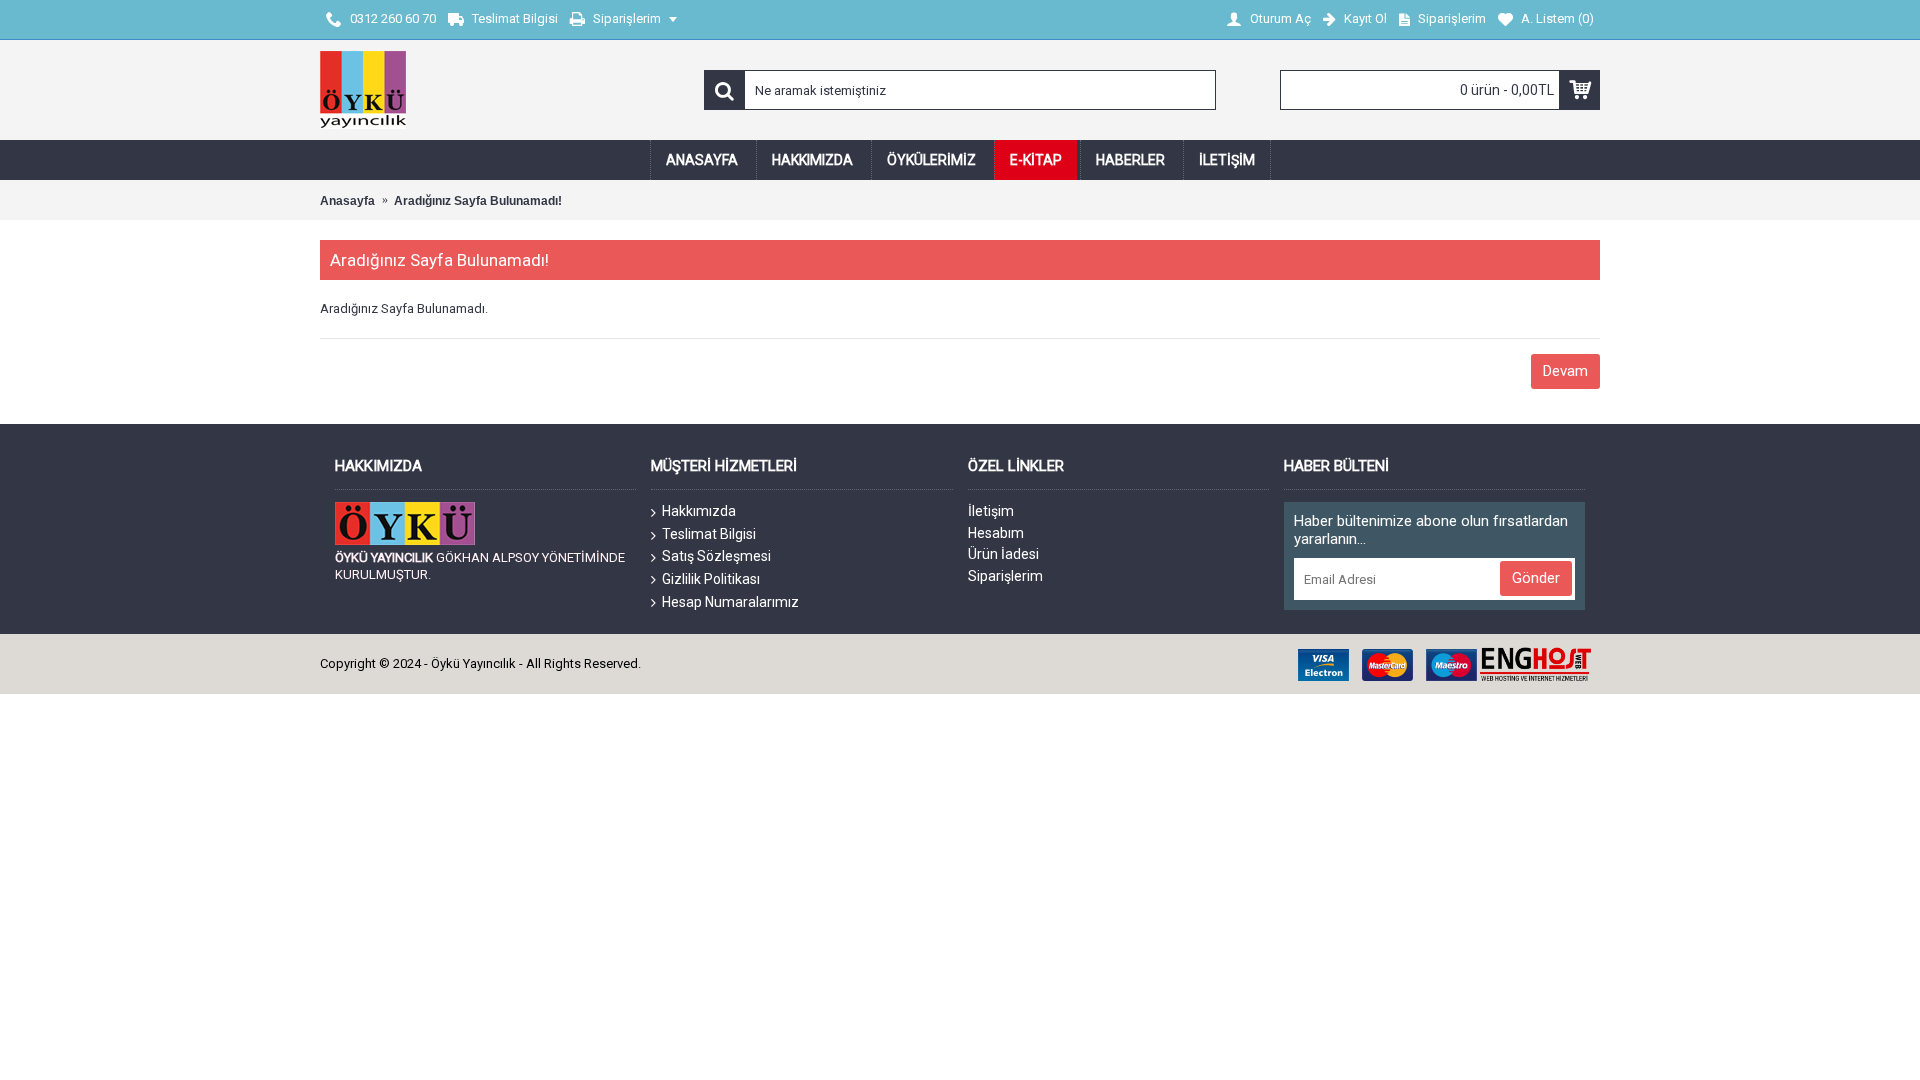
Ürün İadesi (1003, 554)
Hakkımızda (699, 511)
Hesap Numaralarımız (730, 602)
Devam (1565, 371)
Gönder (1536, 578)
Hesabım (996, 533)
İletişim (991, 511)
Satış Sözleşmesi (716, 556)
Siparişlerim (1005, 576)
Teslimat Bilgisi (709, 534)
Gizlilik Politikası (711, 579)
